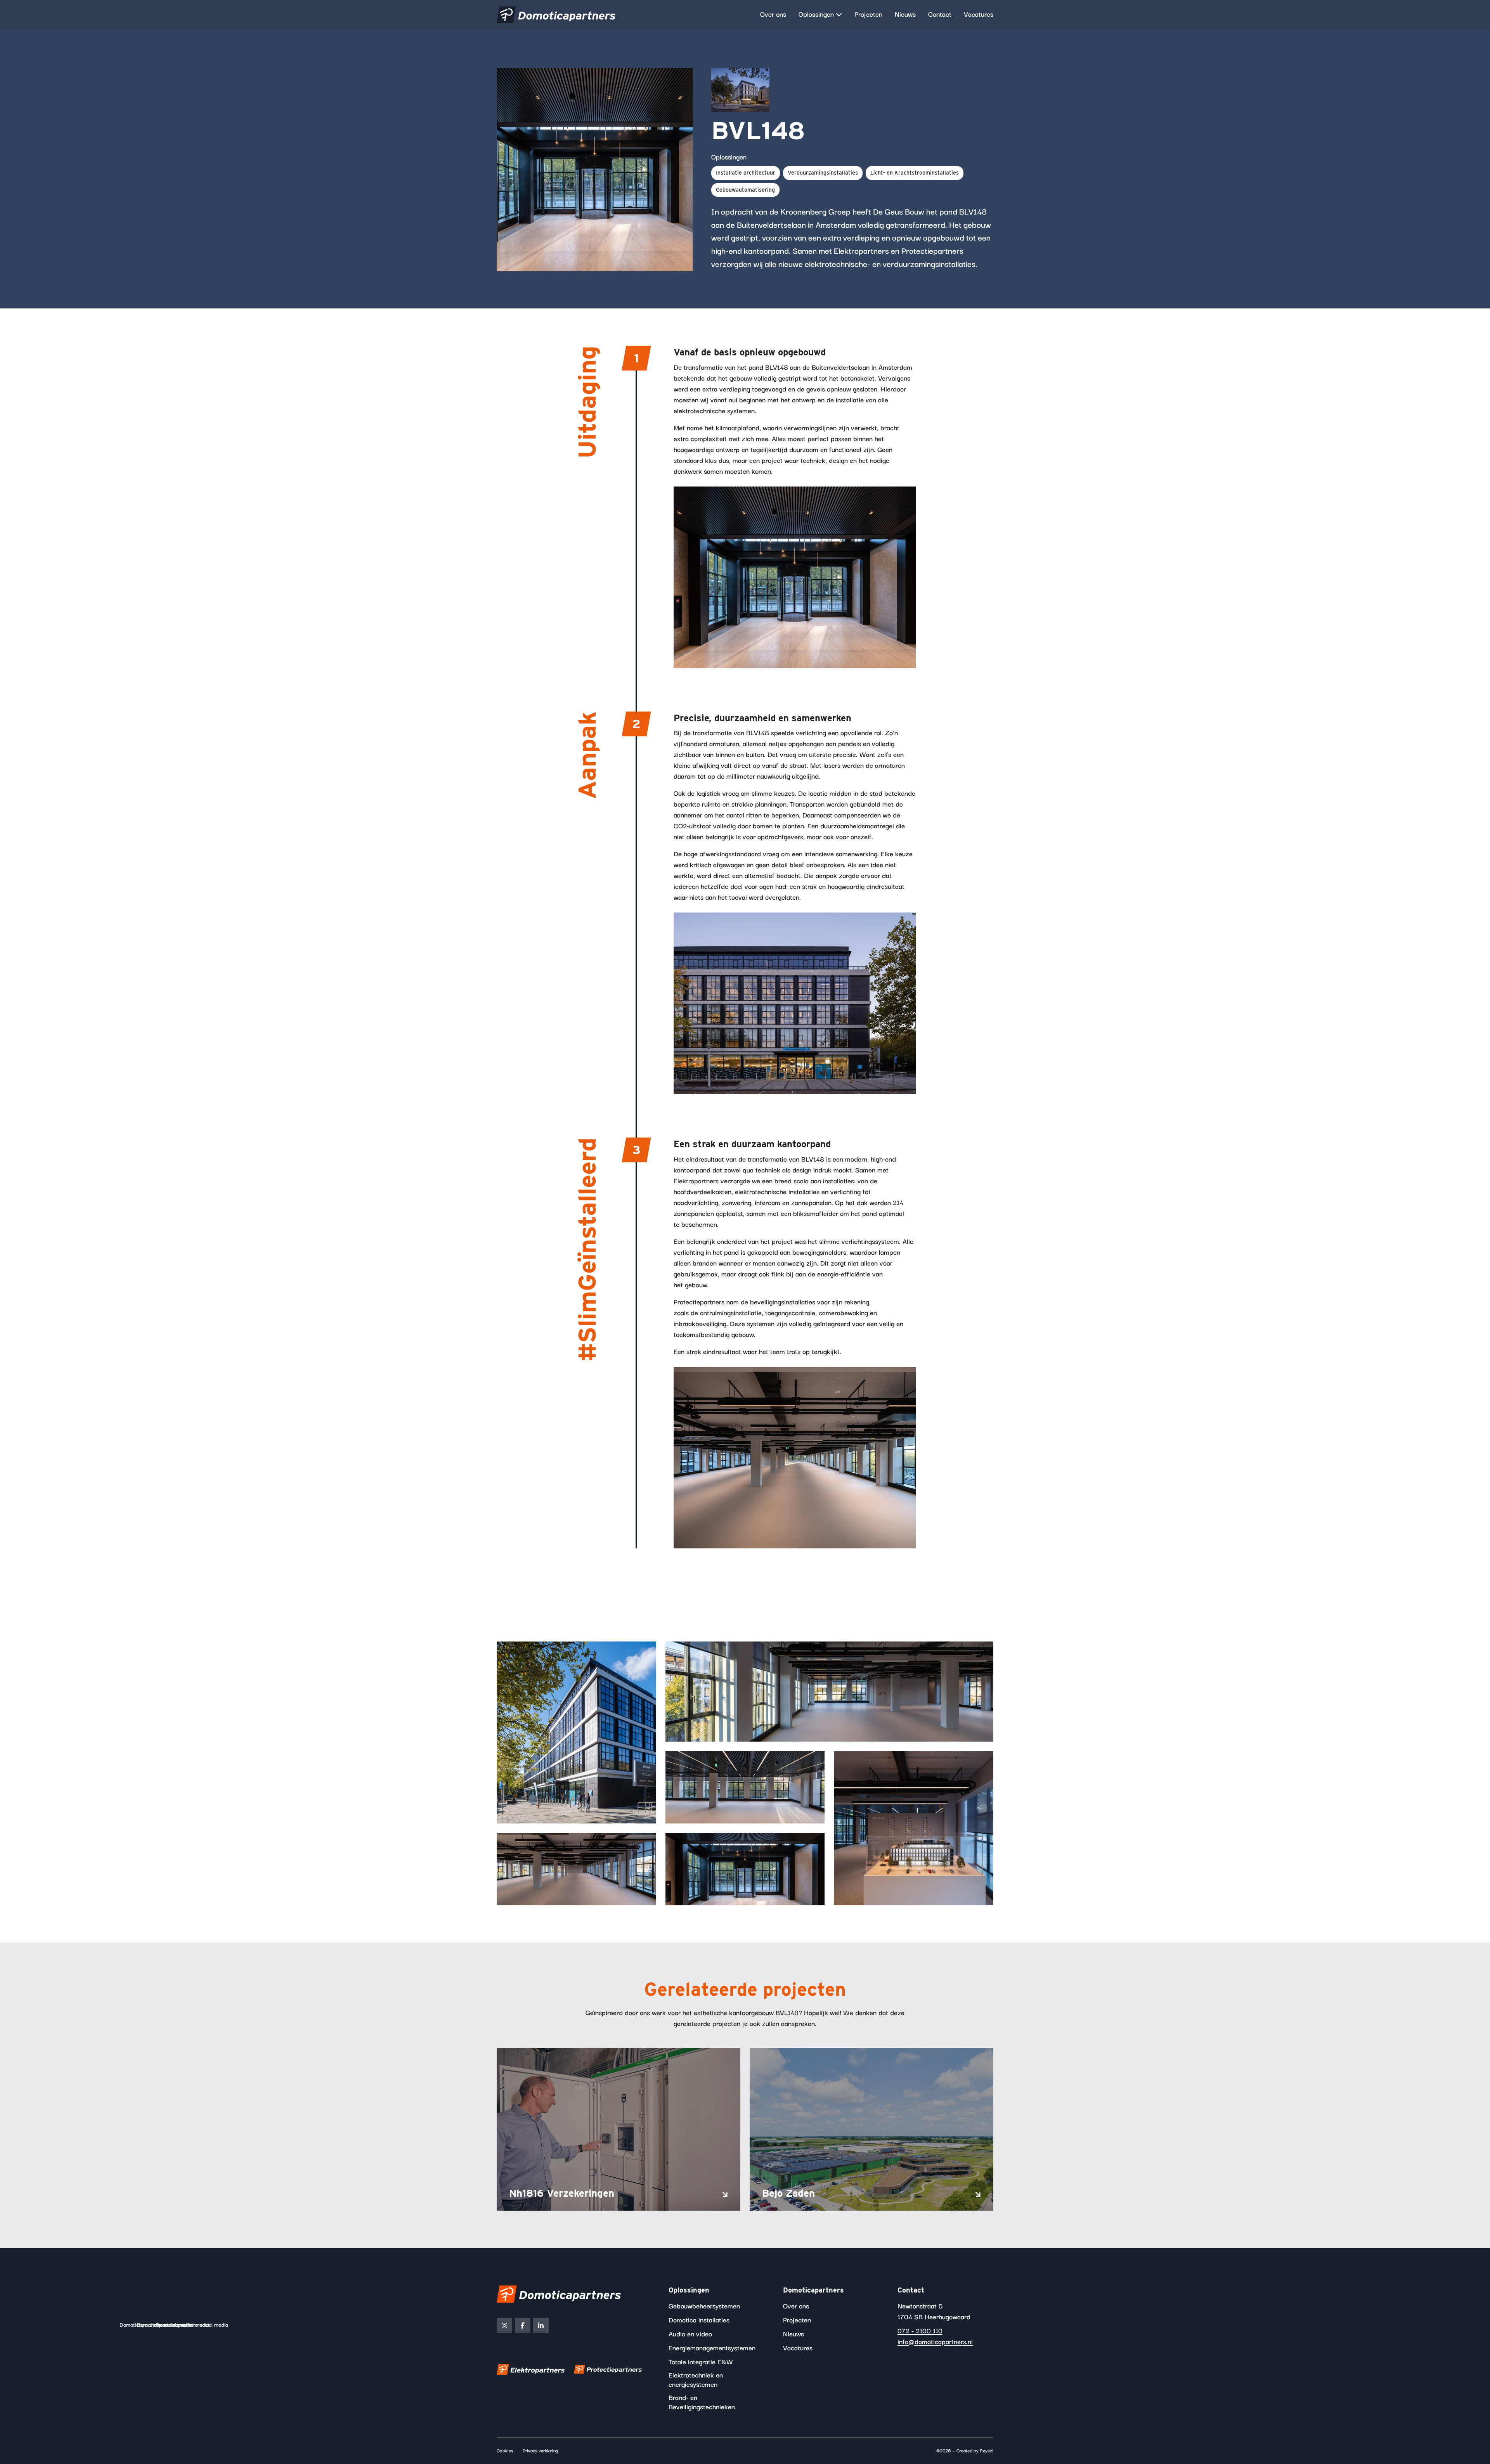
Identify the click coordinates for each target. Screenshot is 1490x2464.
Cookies (505, 2451)
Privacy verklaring (541, 2451)
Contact (940, 15)
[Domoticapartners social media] (504, 2325)
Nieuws (905, 15)
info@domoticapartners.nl (935, 2342)
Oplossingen (816, 15)
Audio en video (690, 2334)
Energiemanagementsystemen (712, 2348)
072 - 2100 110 (920, 2331)
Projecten (868, 15)
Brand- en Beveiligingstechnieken (702, 2403)
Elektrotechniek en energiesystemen (696, 2380)
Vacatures (979, 15)
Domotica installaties (699, 2320)
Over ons (773, 15)
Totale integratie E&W (701, 2362)
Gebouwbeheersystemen (704, 2306)
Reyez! (987, 2451)
